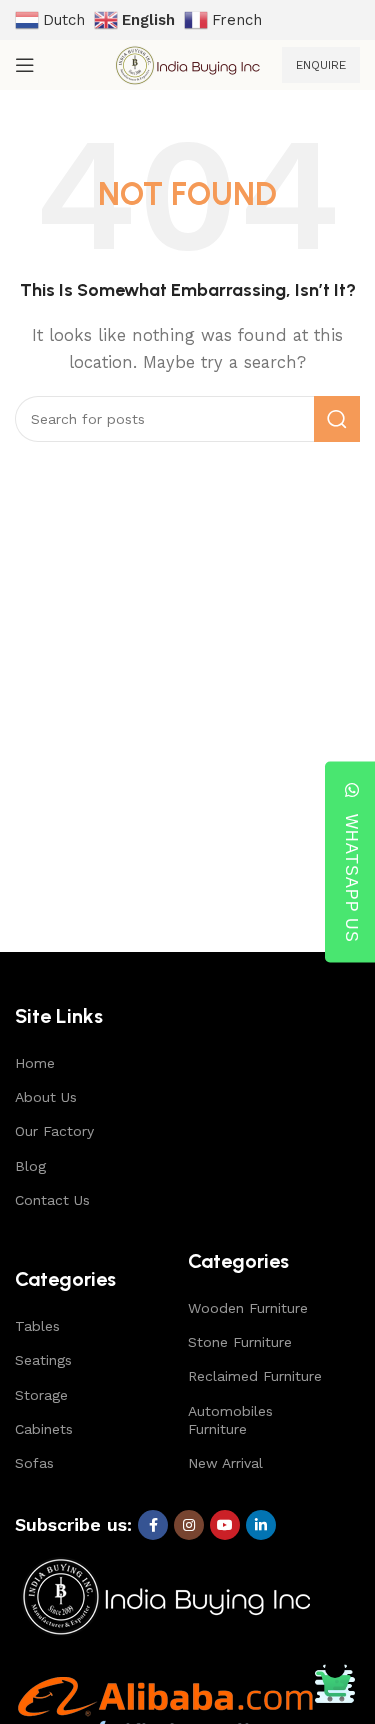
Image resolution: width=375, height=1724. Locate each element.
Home (35, 1063)
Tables (37, 1326)
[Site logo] (187, 64)
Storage (41, 1395)
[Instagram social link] (189, 1525)
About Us (46, 1097)
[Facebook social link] (153, 1525)
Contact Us (52, 1200)
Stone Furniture (240, 1342)
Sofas (34, 1463)
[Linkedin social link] (261, 1525)
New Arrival (225, 1463)
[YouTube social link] (225, 1525)
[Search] (337, 419)
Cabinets (44, 1429)
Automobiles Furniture (230, 1420)
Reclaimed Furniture (255, 1376)
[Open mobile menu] (25, 65)
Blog (30, 1166)
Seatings (43, 1360)
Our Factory (54, 1131)
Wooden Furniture (248, 1308)
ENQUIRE (321, 65)
